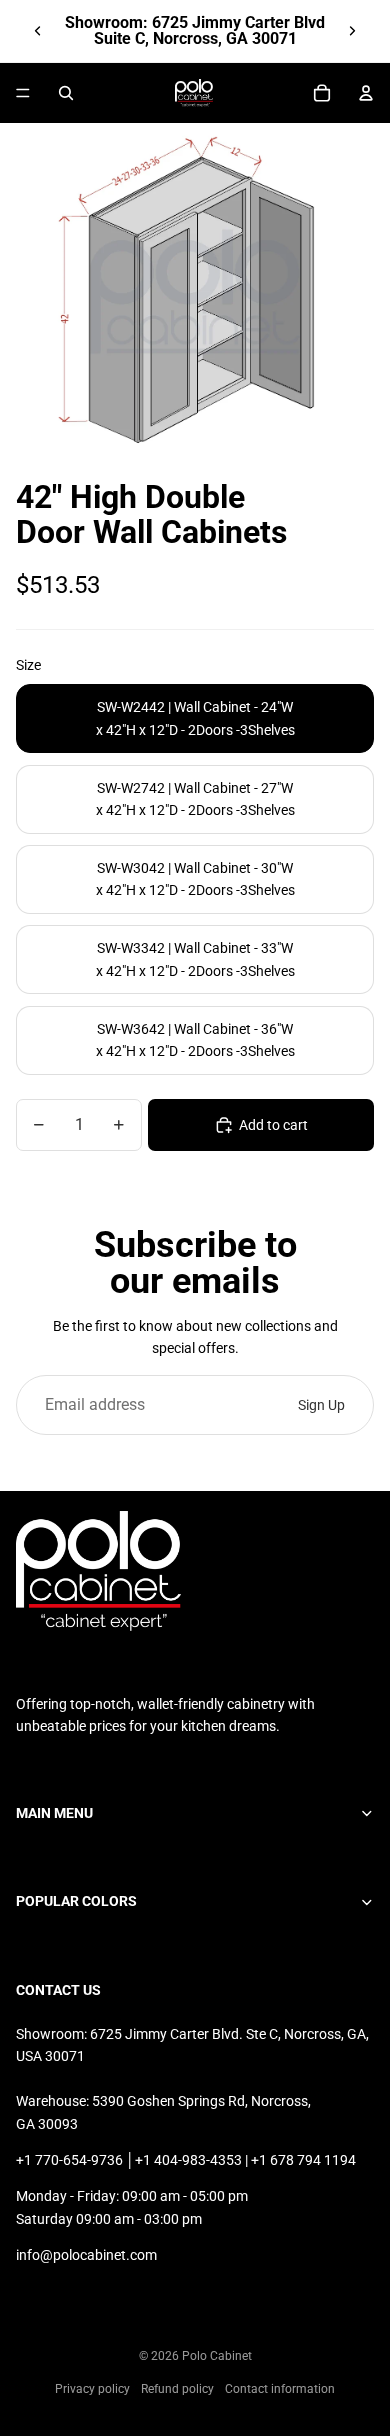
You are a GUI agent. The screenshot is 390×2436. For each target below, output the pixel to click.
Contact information (280, 2389)
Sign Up (321, 1405)
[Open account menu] (366, 93)
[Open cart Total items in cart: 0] (322, 93)
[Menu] (23, 93)
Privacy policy (92, 2389)
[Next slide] (352, 31)
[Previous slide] (38, 31)
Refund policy (177, 2389)
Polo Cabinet (217, 2356)
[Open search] (66, 93)
